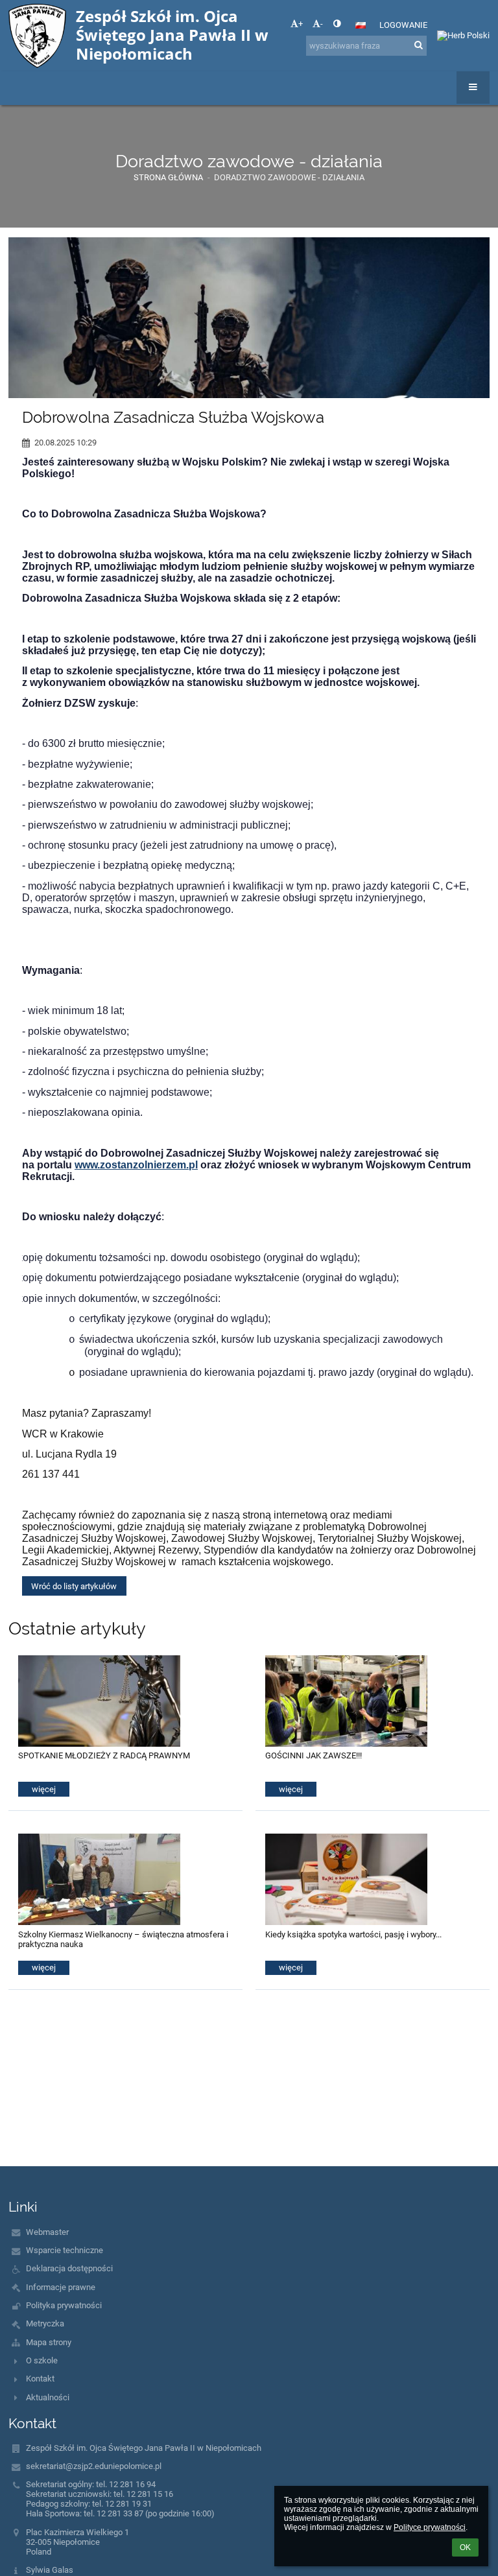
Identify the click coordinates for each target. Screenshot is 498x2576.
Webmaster (47, 2232)
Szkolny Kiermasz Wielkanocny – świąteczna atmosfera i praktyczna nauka (123, 1939)
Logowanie (403, 25)
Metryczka (45, 2323)
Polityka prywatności (64, 2305)
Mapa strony (49, 2342)
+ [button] (301, 24)
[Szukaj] (419, 45)
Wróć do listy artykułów (74, 1586)
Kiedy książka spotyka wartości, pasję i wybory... (353, 1934)
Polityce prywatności (430, 2527)
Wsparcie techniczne (65, 2250)
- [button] (322, 24)
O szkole (42, 2360)
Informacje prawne (61, 2287)
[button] (337, 24)
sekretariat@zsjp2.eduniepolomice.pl (94, 2466)
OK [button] (465, 2547)
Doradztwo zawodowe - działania (289, 177)
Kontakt (40, 2379)
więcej (44, 1789)
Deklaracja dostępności (69, 2268)
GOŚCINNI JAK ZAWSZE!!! (314, 1755)
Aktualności (48, 2397)
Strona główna (168, 177)
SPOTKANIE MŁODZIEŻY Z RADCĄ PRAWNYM (104, 1755)
